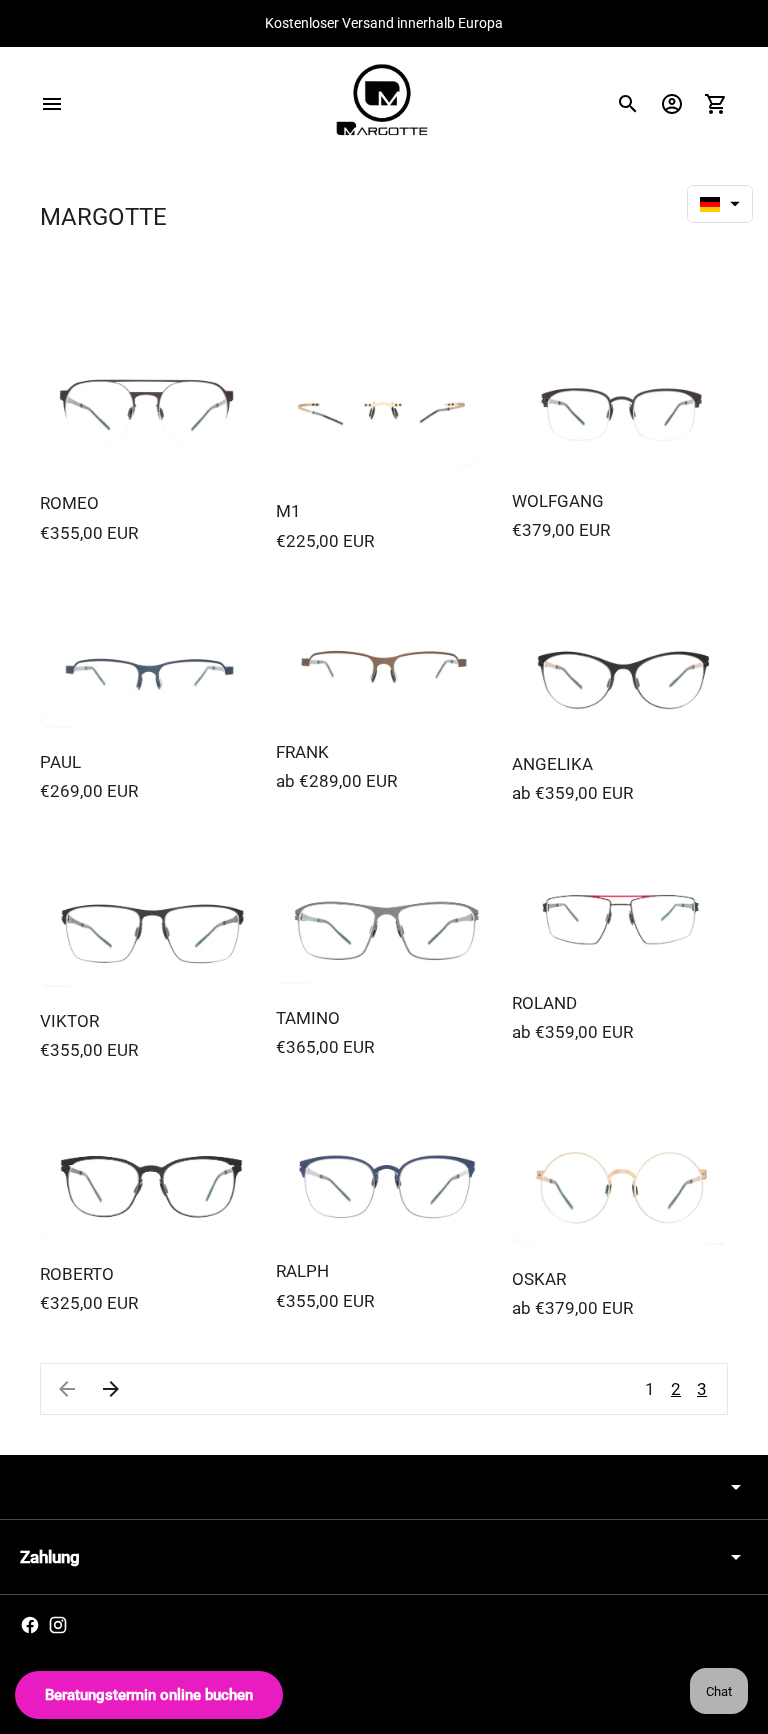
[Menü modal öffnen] (52, 104)
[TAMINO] (384, 916)
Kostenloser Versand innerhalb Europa (384, 23)
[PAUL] (148, 662)
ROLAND (544, 1003)
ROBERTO (77, 1274)
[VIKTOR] (148, 917)
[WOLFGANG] (620, 400)
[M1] (384, 405)
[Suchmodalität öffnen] (628, 104)
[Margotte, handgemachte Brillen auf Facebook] (30, 1625)
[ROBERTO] (148, 1172)
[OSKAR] (620, 1175)
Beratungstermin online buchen (149, 1695)
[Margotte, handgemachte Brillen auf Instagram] (58, 1625)
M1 (288, 511)
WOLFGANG (558, 501)
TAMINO (308, 1018)
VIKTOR (69, 1021)
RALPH (302, 1271)
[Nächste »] (111, 1389)
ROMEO (69, 503)
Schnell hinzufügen (148, 436)
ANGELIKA (552, 764)
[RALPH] (384, 1171)
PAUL (60, 762)
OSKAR (539, 1279)
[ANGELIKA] (620, 663)
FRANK (302, 752)
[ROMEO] (148, 401)
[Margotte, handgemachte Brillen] (384, 103)
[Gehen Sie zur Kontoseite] (672, 104)
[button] (720, 204)
